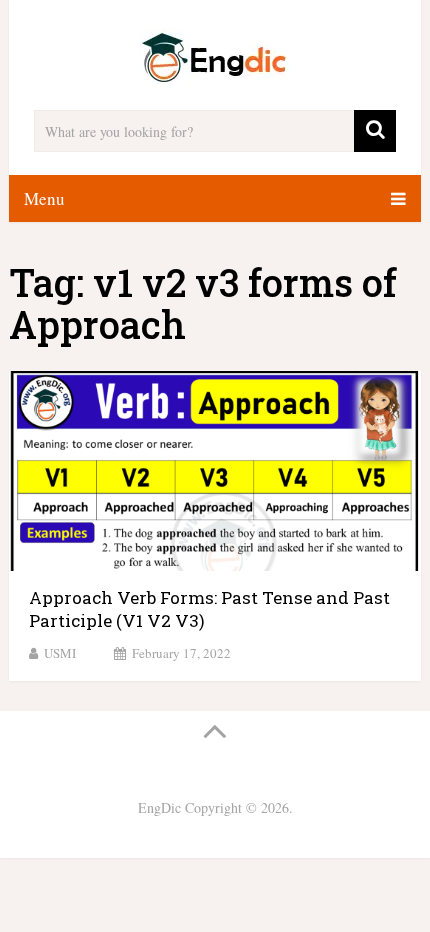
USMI (60, 653)
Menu (44, 198)
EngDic (159, 807)
